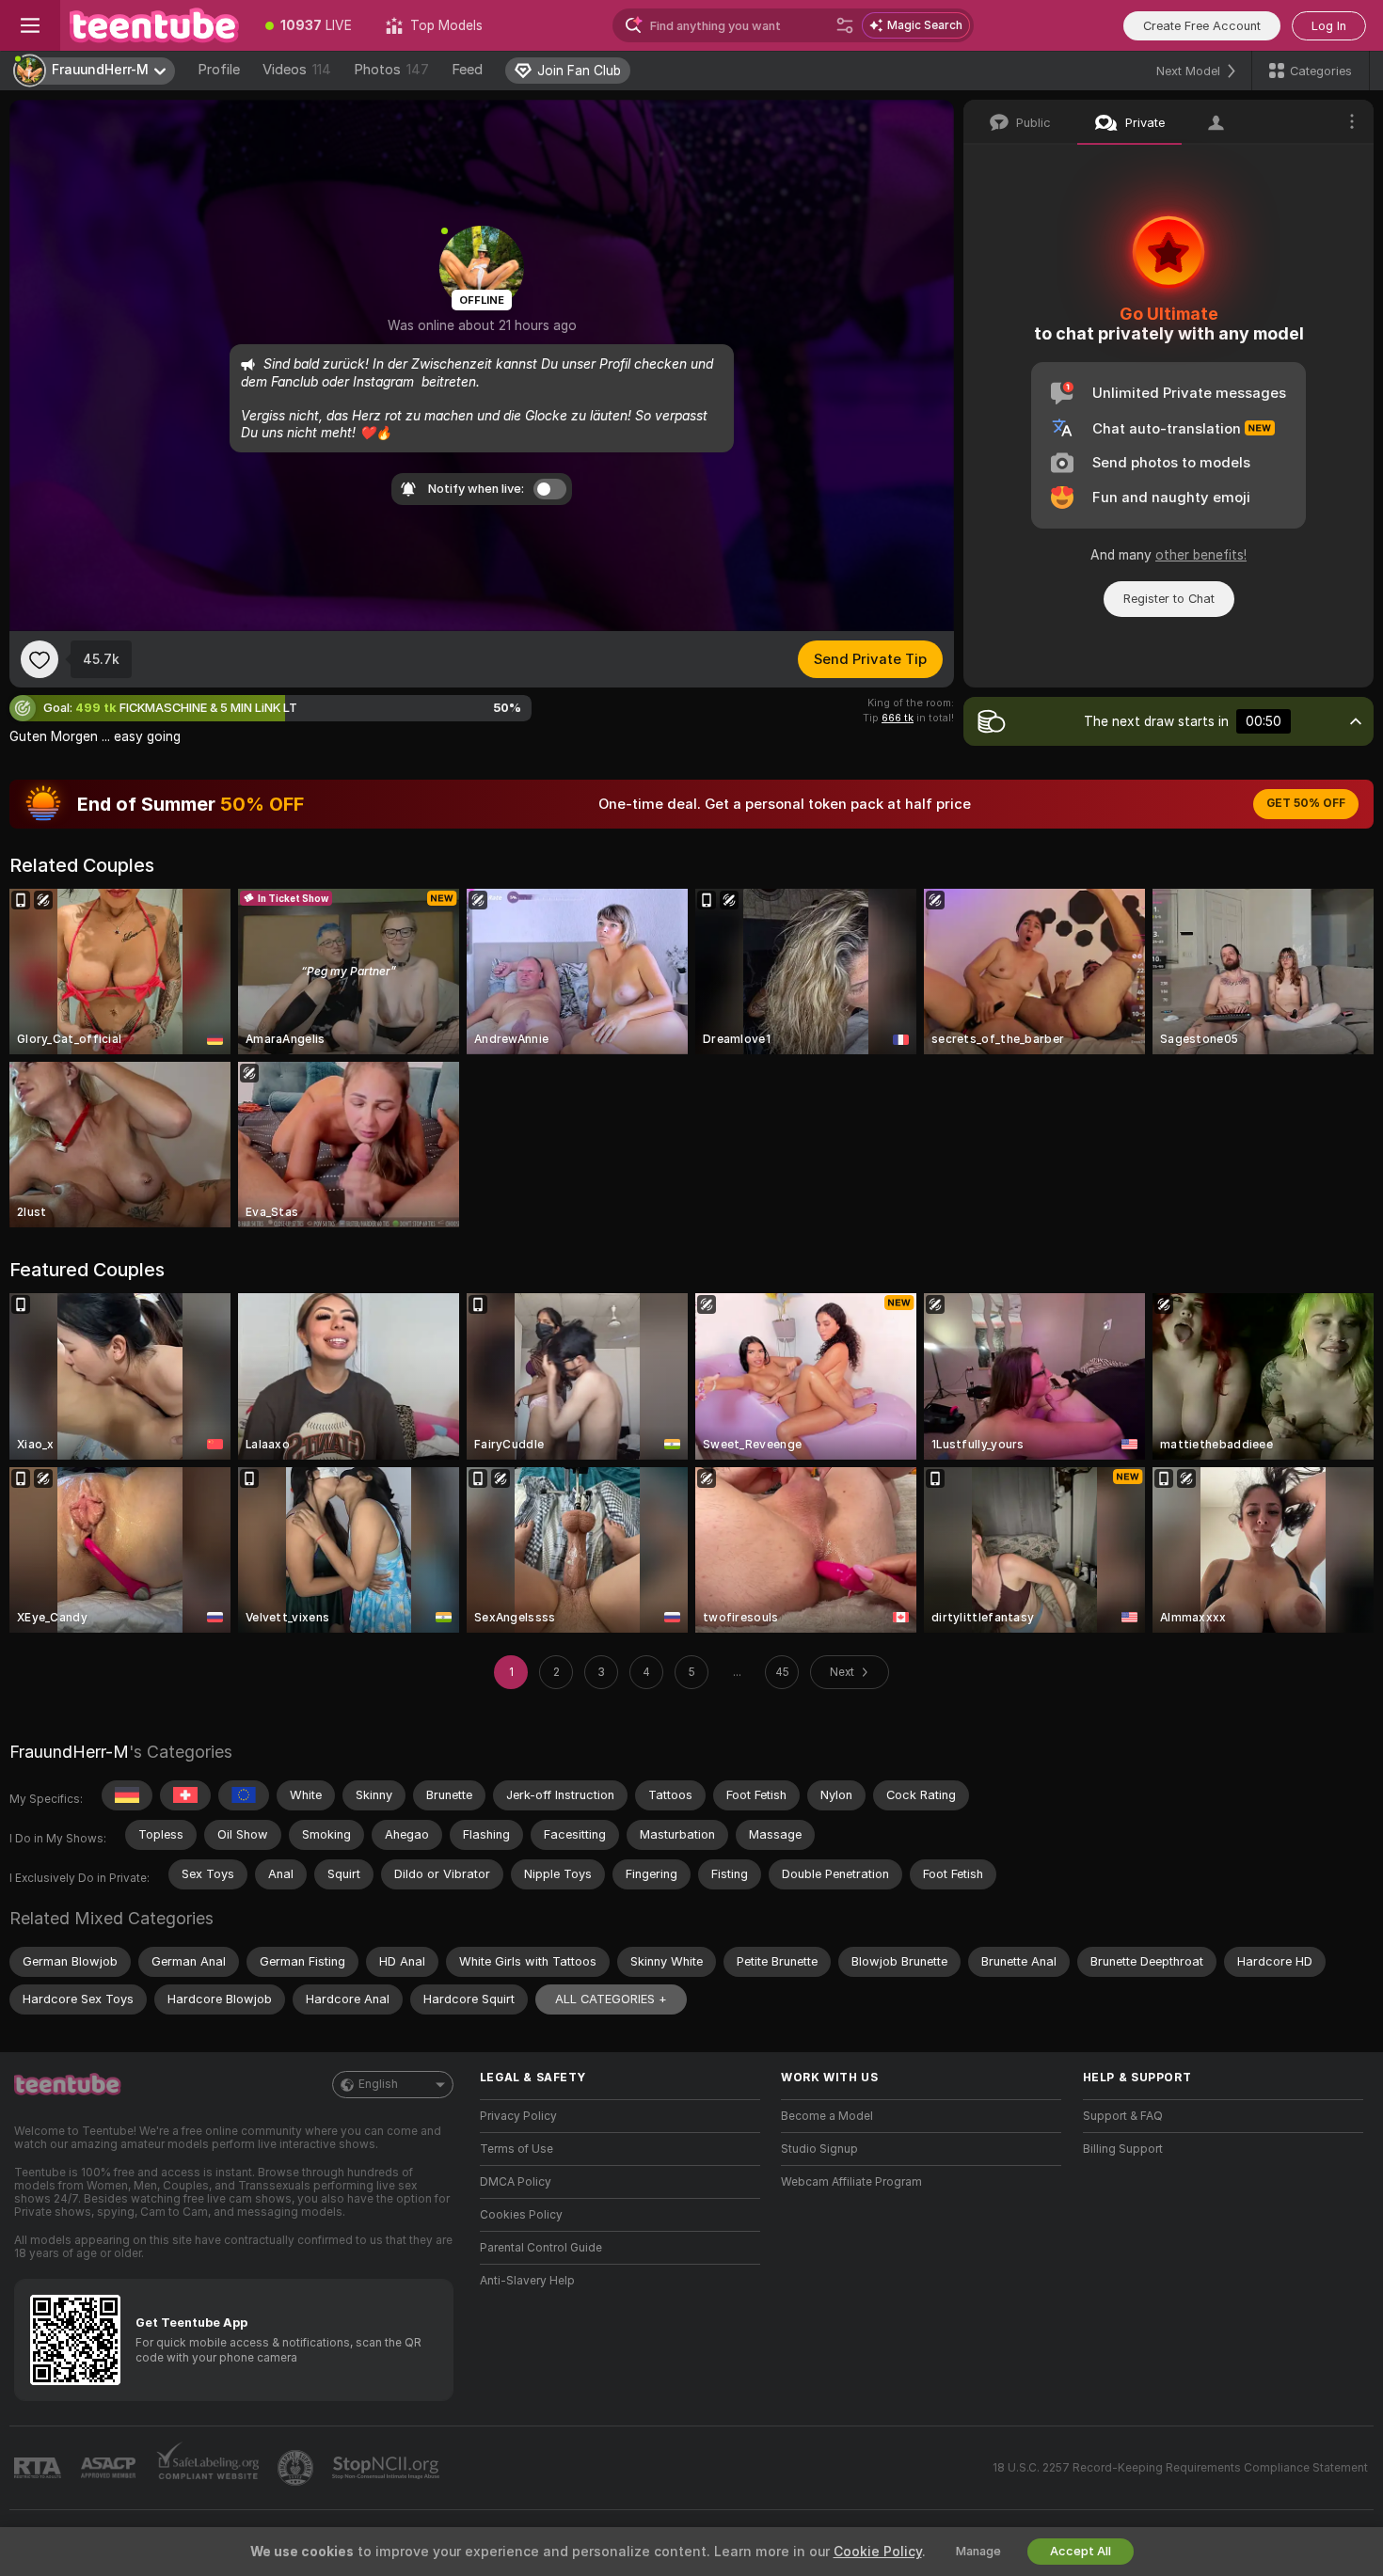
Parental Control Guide (541, 2248)
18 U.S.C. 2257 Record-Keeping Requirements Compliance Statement (1180, 2468)
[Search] (845, 25)
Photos (391, 70)
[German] (127, 1795)
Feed (467, 70)
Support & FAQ (1123, 2116)
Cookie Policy (878, 2552)
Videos (297, 70)
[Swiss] (185, 1795)
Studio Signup (819, 2149)
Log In (1329, 26)
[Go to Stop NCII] (388, 2468)
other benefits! (1201, 555)
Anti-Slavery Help (527, 2281)
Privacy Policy (518, 2116)
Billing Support (1123, 2149)
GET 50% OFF (1306, 803)
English (378, 2084)
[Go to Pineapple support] (297, 2468)
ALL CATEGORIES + (611, 1999)
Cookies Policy (521, 2215)
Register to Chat (1169, 599)
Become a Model (827, 2116)
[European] (244, 1795)
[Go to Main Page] (154, 25)
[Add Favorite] (40, 659)
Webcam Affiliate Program (851, 2182)
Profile (219, 70)
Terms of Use (517, 2149)
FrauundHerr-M (69, 1752)
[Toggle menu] (30, 25)
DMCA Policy (516, 2182)
